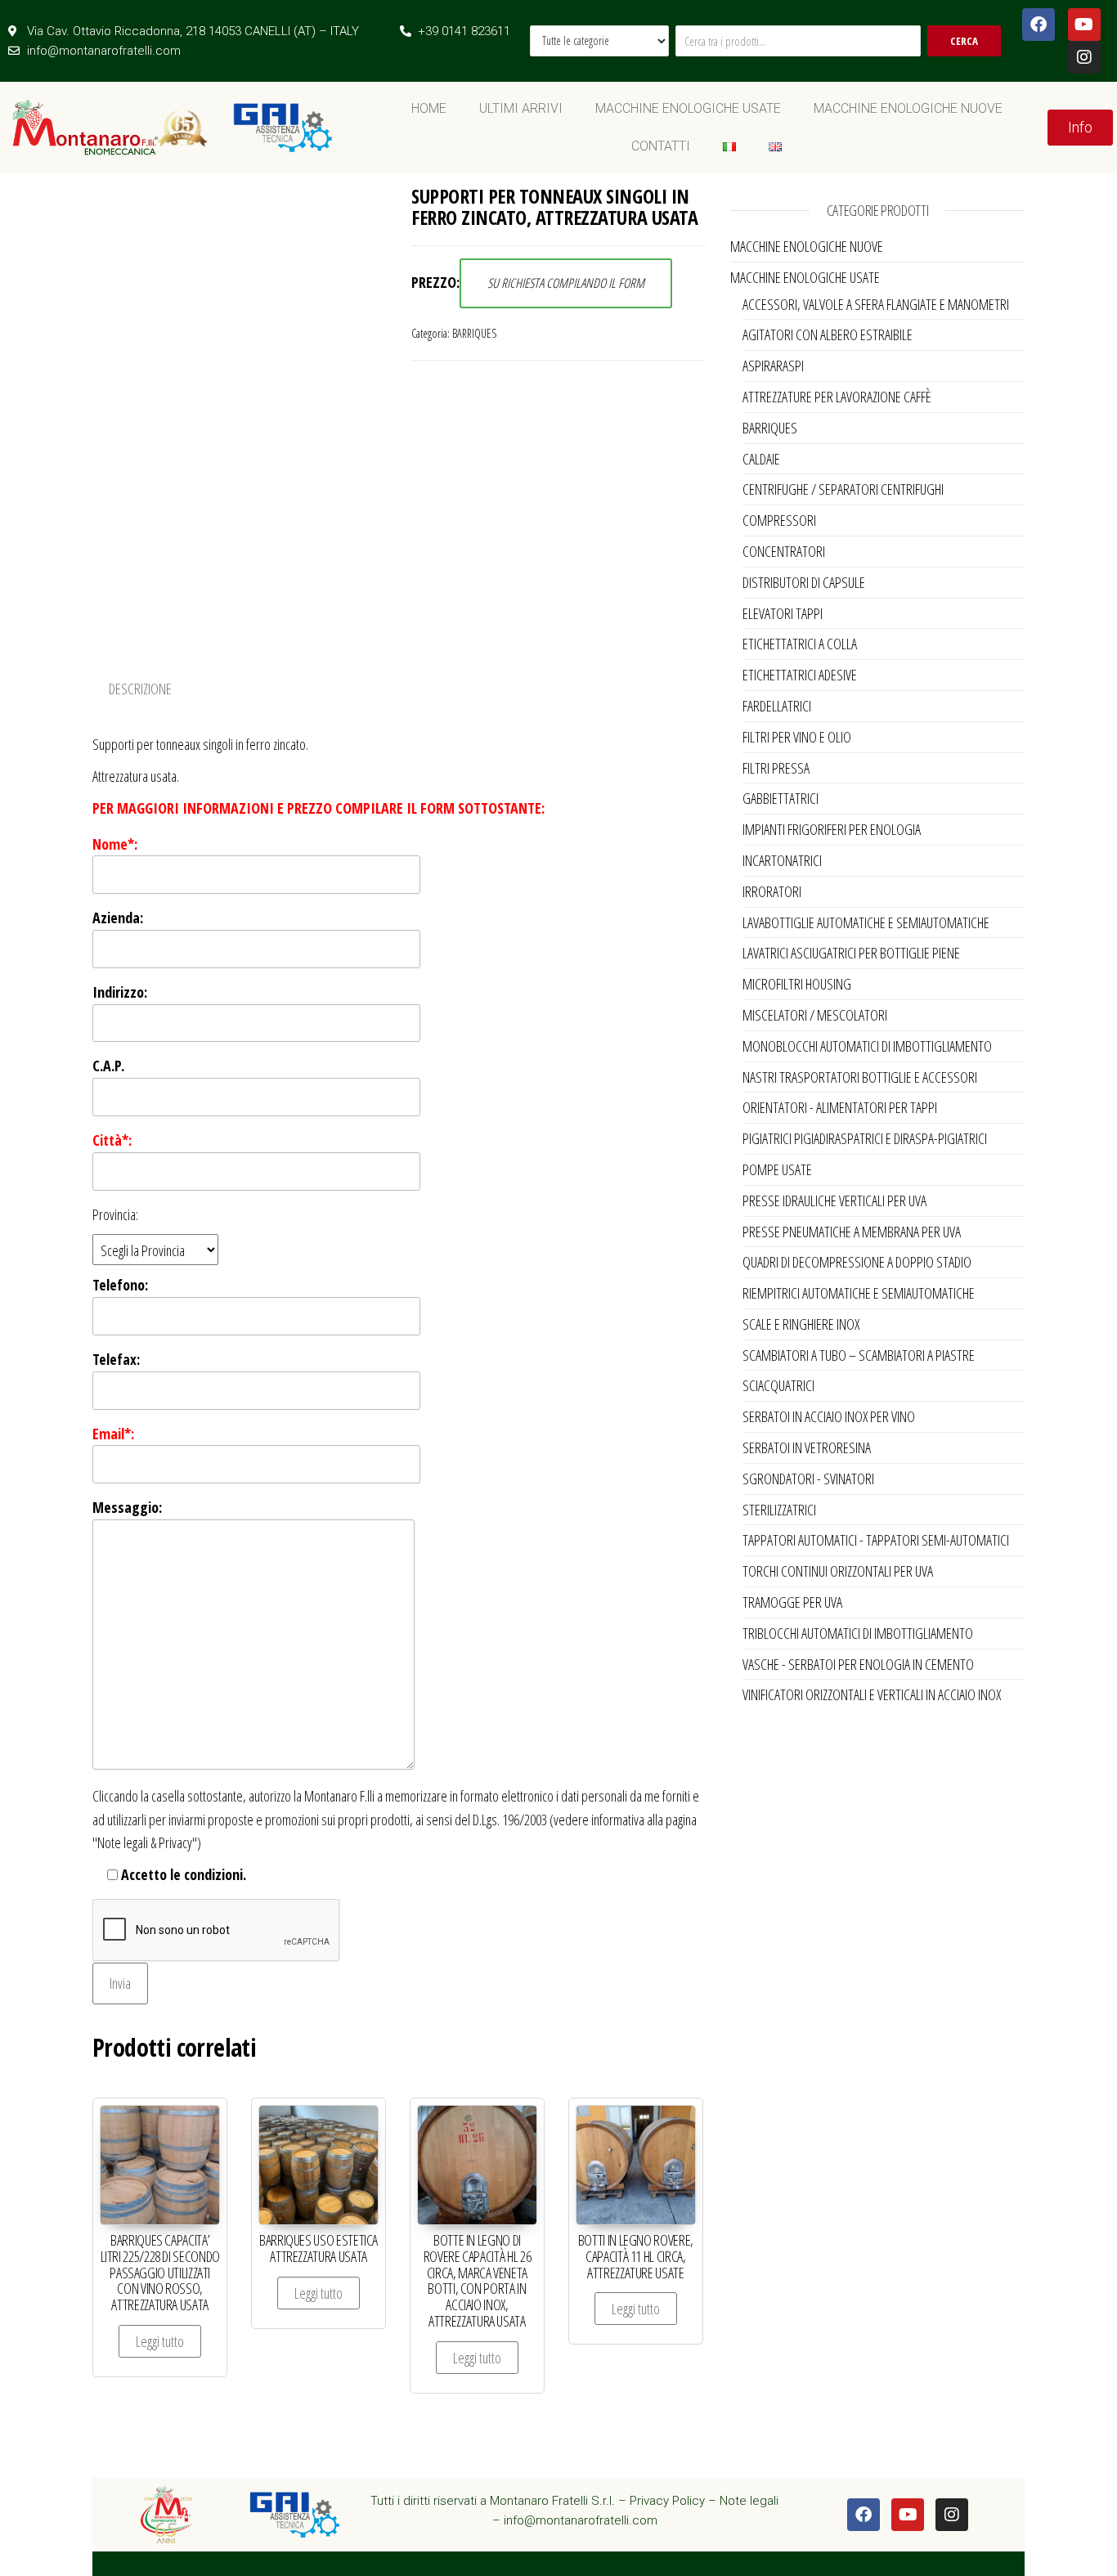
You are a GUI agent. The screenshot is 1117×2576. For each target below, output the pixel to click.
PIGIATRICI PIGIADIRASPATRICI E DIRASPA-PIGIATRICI (865, 1138)
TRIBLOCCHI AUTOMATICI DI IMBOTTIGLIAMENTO (858, 1633)
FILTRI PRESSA (776, 768)
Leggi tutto (160, 2341)
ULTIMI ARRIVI (521, 108)
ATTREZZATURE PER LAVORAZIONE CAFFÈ (837, 397)
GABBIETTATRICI (781, 798)
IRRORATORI (772, 891)
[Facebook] (1038, 25)
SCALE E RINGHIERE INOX (801, 1324)
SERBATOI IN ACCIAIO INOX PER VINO (829, 1416)
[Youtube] (1084, 25)
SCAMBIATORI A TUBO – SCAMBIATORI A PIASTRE (859, 1355)
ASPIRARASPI (773, 366)
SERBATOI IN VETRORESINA (807, 1447)
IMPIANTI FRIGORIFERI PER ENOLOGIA (832, 829)
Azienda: (118, 918)
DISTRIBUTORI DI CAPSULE (804, 582)
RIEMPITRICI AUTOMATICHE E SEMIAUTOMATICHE (859, 1293)
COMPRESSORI (779, 520)
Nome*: (115, 844)
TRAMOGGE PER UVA (792, 1602)
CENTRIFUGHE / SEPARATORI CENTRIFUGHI (843, 489)
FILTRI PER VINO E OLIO (797, 737)
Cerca (964, 41)
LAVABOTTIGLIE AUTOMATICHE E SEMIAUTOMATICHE (866, 922)
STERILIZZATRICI (779, 1510)
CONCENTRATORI (784, 551)
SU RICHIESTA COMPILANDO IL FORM (566, 283)
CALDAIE (761, 459)
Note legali (749, 2501)
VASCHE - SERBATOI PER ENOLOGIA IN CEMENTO (858, 1664)
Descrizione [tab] (140, 689)
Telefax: (116, 1359)
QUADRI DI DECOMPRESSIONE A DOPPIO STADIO (857, 1262)
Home (429, 108)
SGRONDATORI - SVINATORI (808, 1479)
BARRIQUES (474, 333)
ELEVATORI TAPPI (783, 613)
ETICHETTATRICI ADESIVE (800, 675)
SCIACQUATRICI (778, 1385)
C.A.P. (108, 1066)
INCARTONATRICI (782, 860)
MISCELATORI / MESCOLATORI (815, 1015)
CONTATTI (661, 146)
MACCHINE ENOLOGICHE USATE (688, 108)
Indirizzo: (120, 992)
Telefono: (120, 1285)
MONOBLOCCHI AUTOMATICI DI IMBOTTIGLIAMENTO (867, 1046)
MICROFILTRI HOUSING (797, 984)
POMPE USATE (777, 1169)
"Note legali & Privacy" (145, 1842)
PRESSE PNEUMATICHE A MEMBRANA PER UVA (852, 1232)
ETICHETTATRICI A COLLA (800, 644)
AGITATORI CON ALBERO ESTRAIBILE (828, 334)
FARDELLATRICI (777, 706)
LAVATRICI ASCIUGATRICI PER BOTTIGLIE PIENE (851, 953)
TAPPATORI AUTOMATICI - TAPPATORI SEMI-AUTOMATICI (876, 1540)
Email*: (113, 1434)
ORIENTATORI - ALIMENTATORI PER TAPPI (840, 1107)
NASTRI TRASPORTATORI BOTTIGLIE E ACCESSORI (860, 1077)
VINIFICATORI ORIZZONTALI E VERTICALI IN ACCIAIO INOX (872, 1694)
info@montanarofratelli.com (581, 2520)
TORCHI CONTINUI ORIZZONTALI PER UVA (838, 1571)
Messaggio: (127, 1507)
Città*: (112, 1140)
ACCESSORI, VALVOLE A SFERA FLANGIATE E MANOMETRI (876, 304)
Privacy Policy (667, 2501)
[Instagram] (1084, 57)
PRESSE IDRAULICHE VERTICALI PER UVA (834, 1200)
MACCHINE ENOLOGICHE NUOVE (908, 108)
